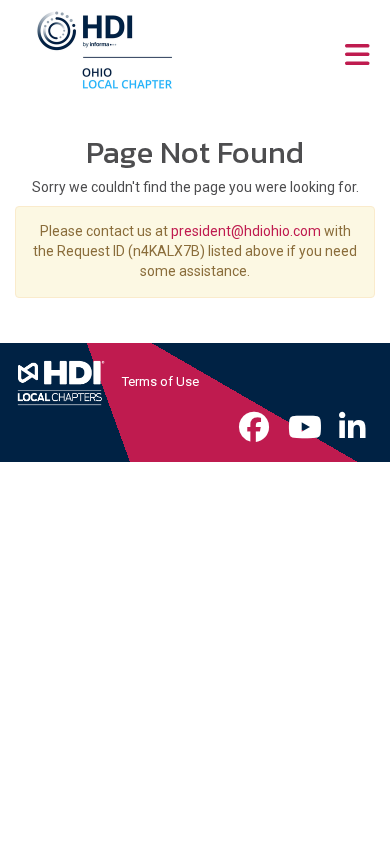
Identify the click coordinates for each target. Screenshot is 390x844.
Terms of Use (160, 381)
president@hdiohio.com (246, 231)
